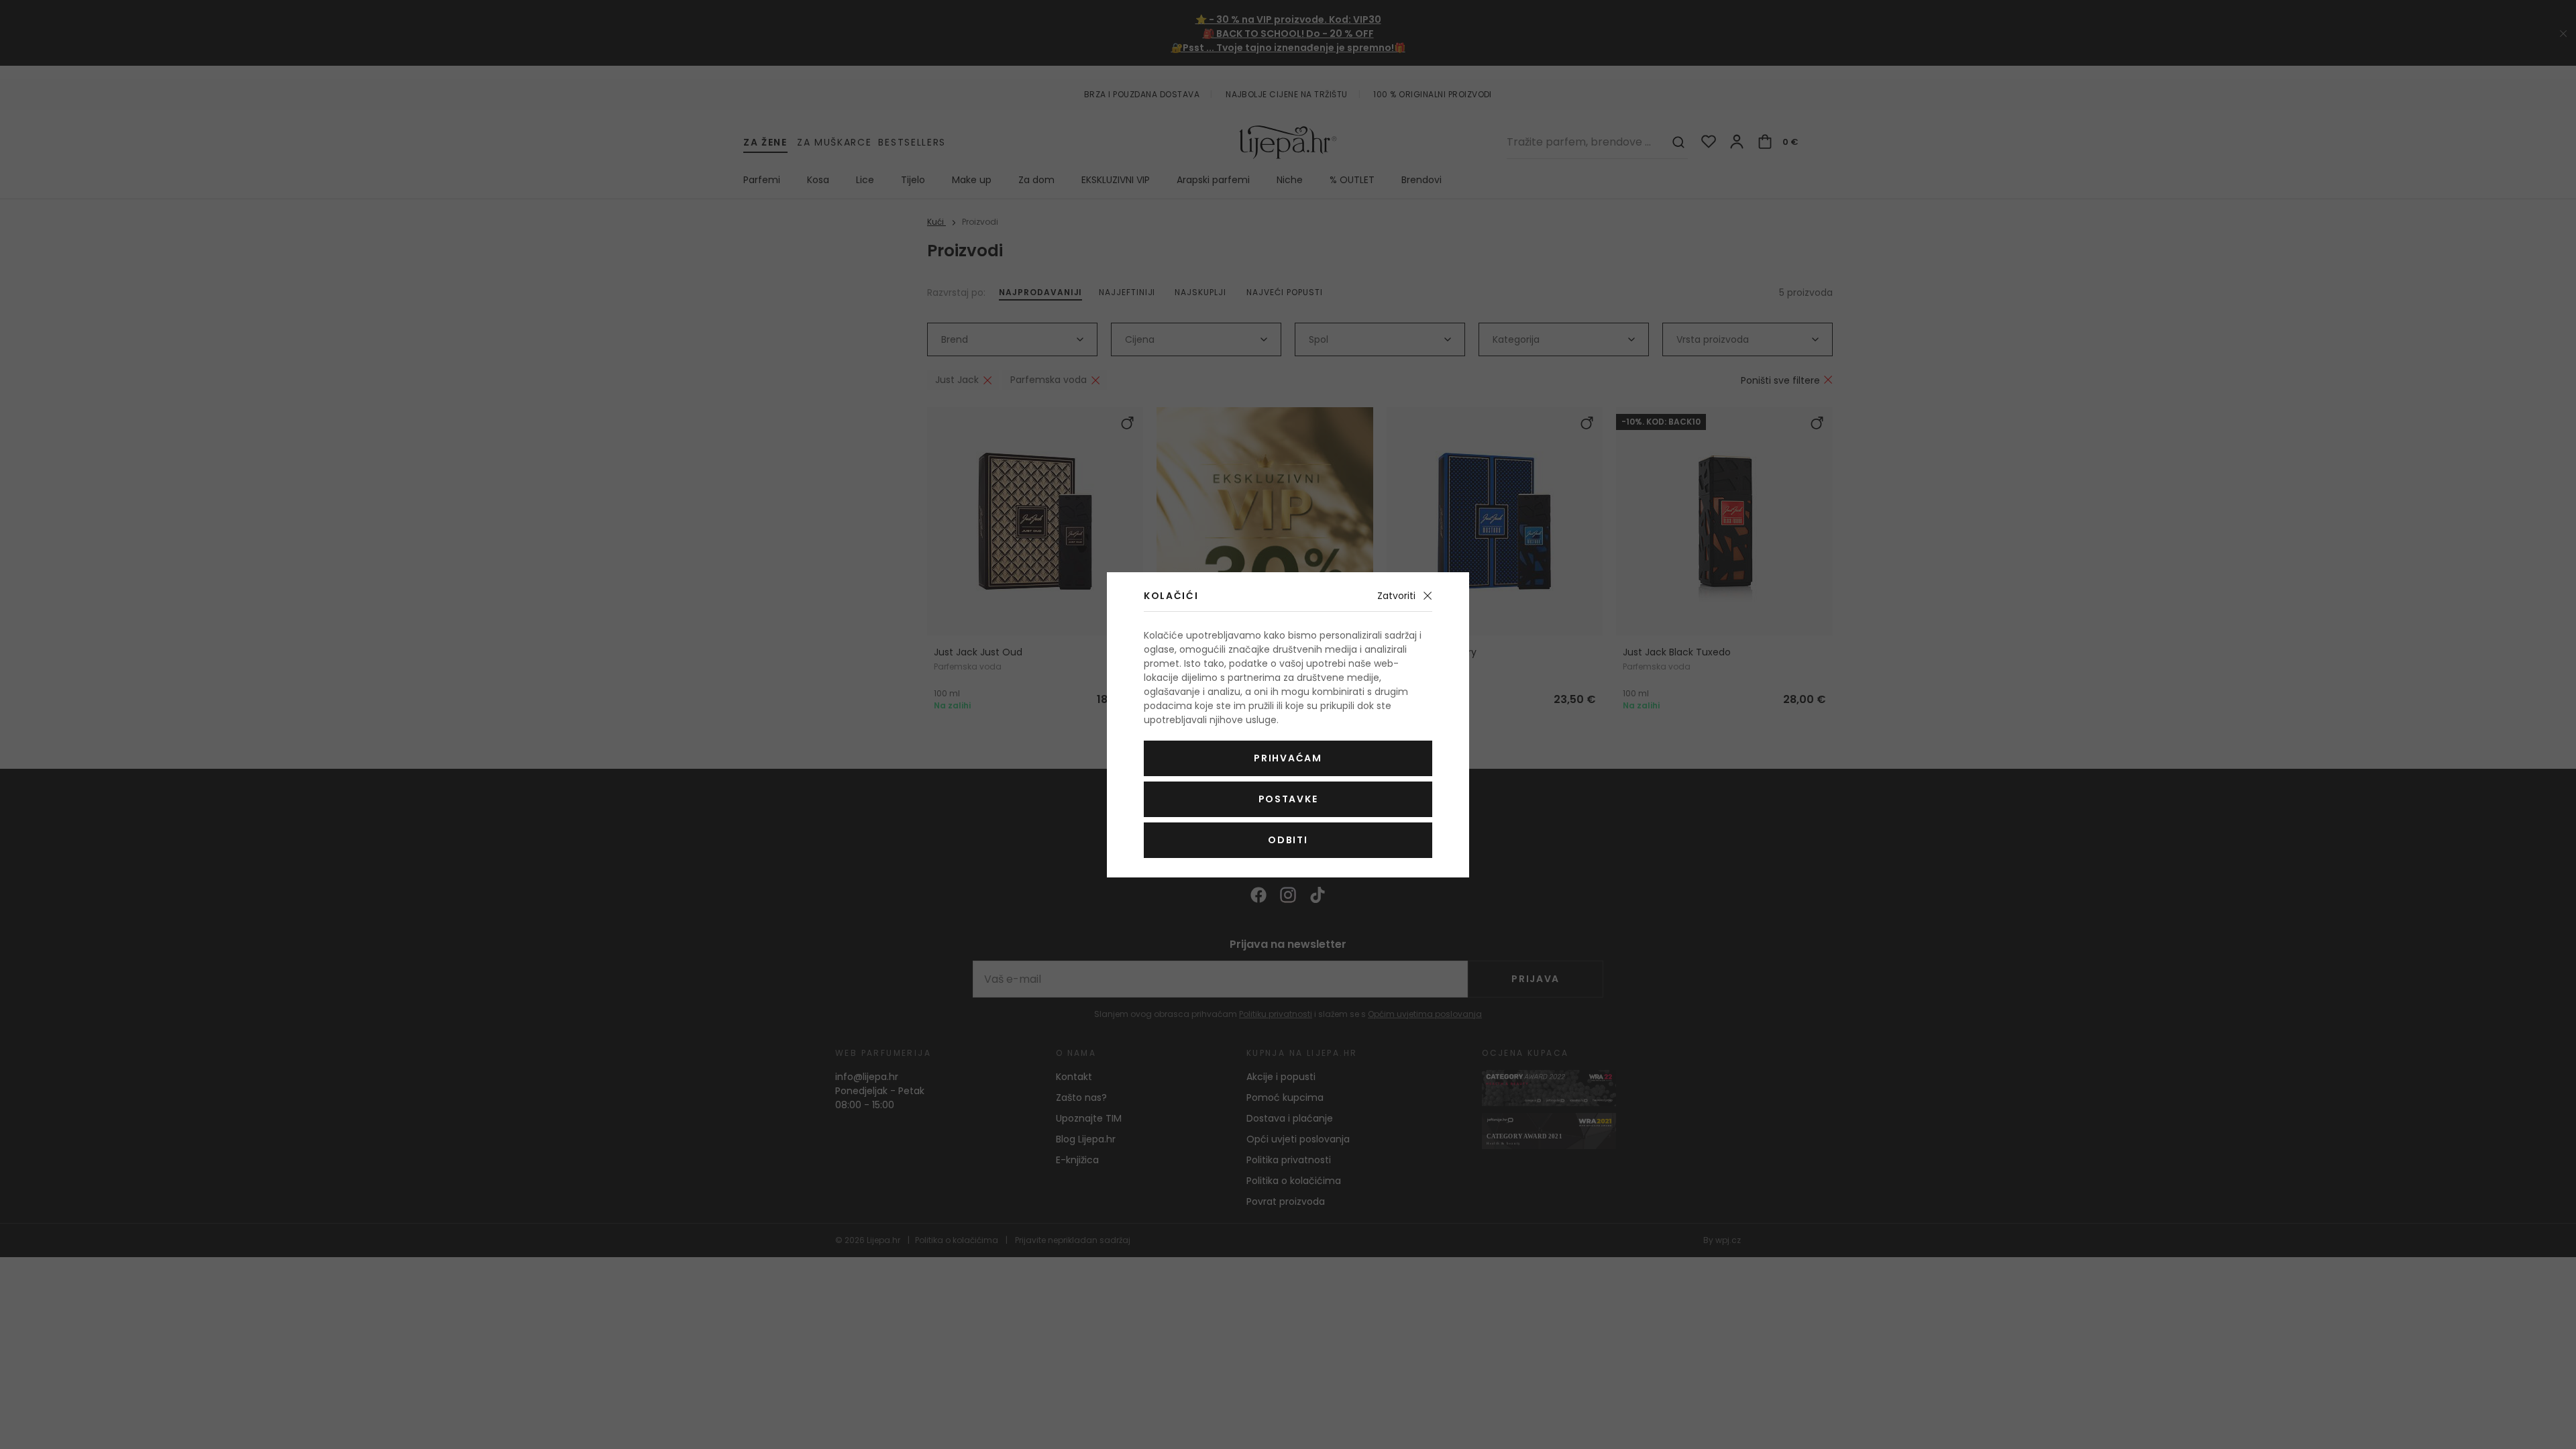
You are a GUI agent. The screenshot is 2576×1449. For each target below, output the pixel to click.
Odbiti (1288, 840)
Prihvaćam (1288, 758)
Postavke (1288, 799)
